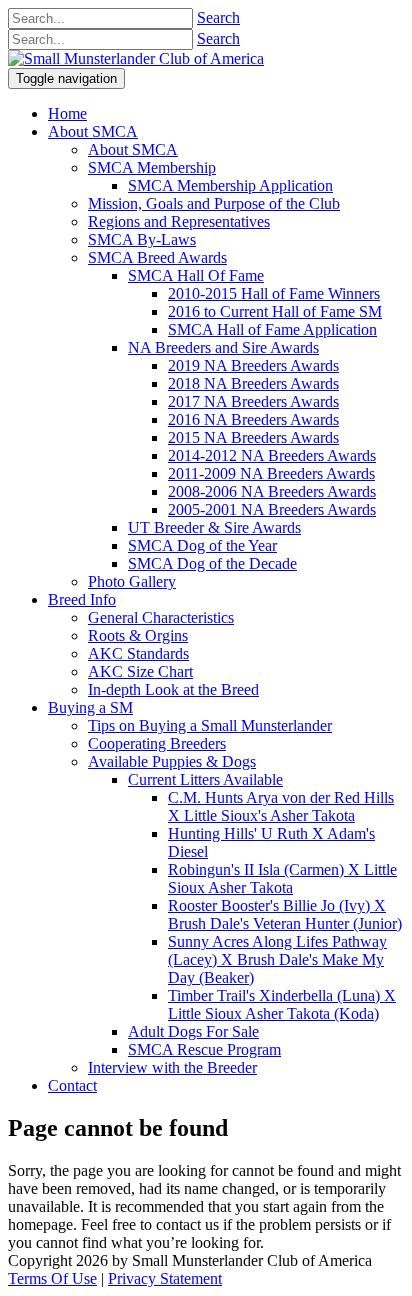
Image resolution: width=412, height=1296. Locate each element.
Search (218, 17)
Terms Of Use (52, 1278)
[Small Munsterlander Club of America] (136, 58)
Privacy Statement (165, 1278)
